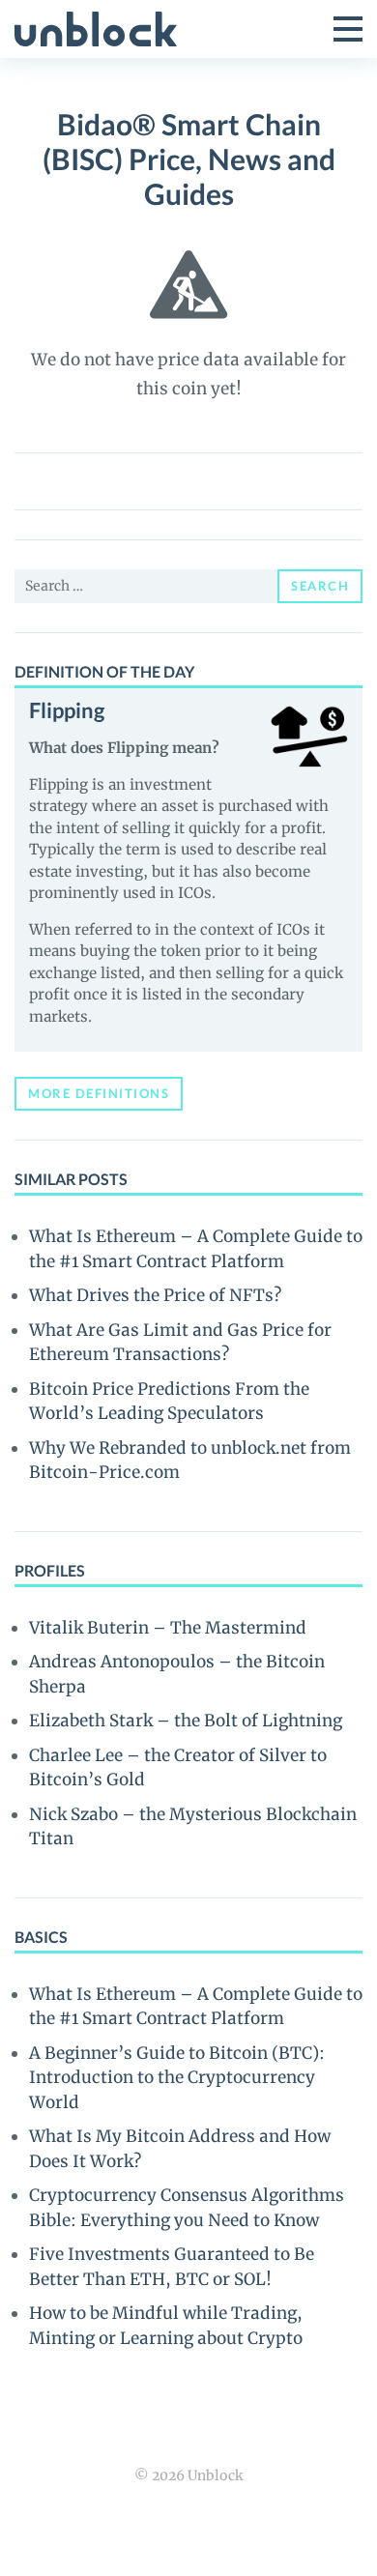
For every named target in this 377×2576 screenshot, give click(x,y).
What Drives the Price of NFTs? (155, 1295)
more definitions (99, 1093)
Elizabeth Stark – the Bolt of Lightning (186, 1721)
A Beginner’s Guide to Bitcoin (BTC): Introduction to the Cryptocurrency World (177, 2078)
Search (320, 586)
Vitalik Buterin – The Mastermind (168, 1628)
